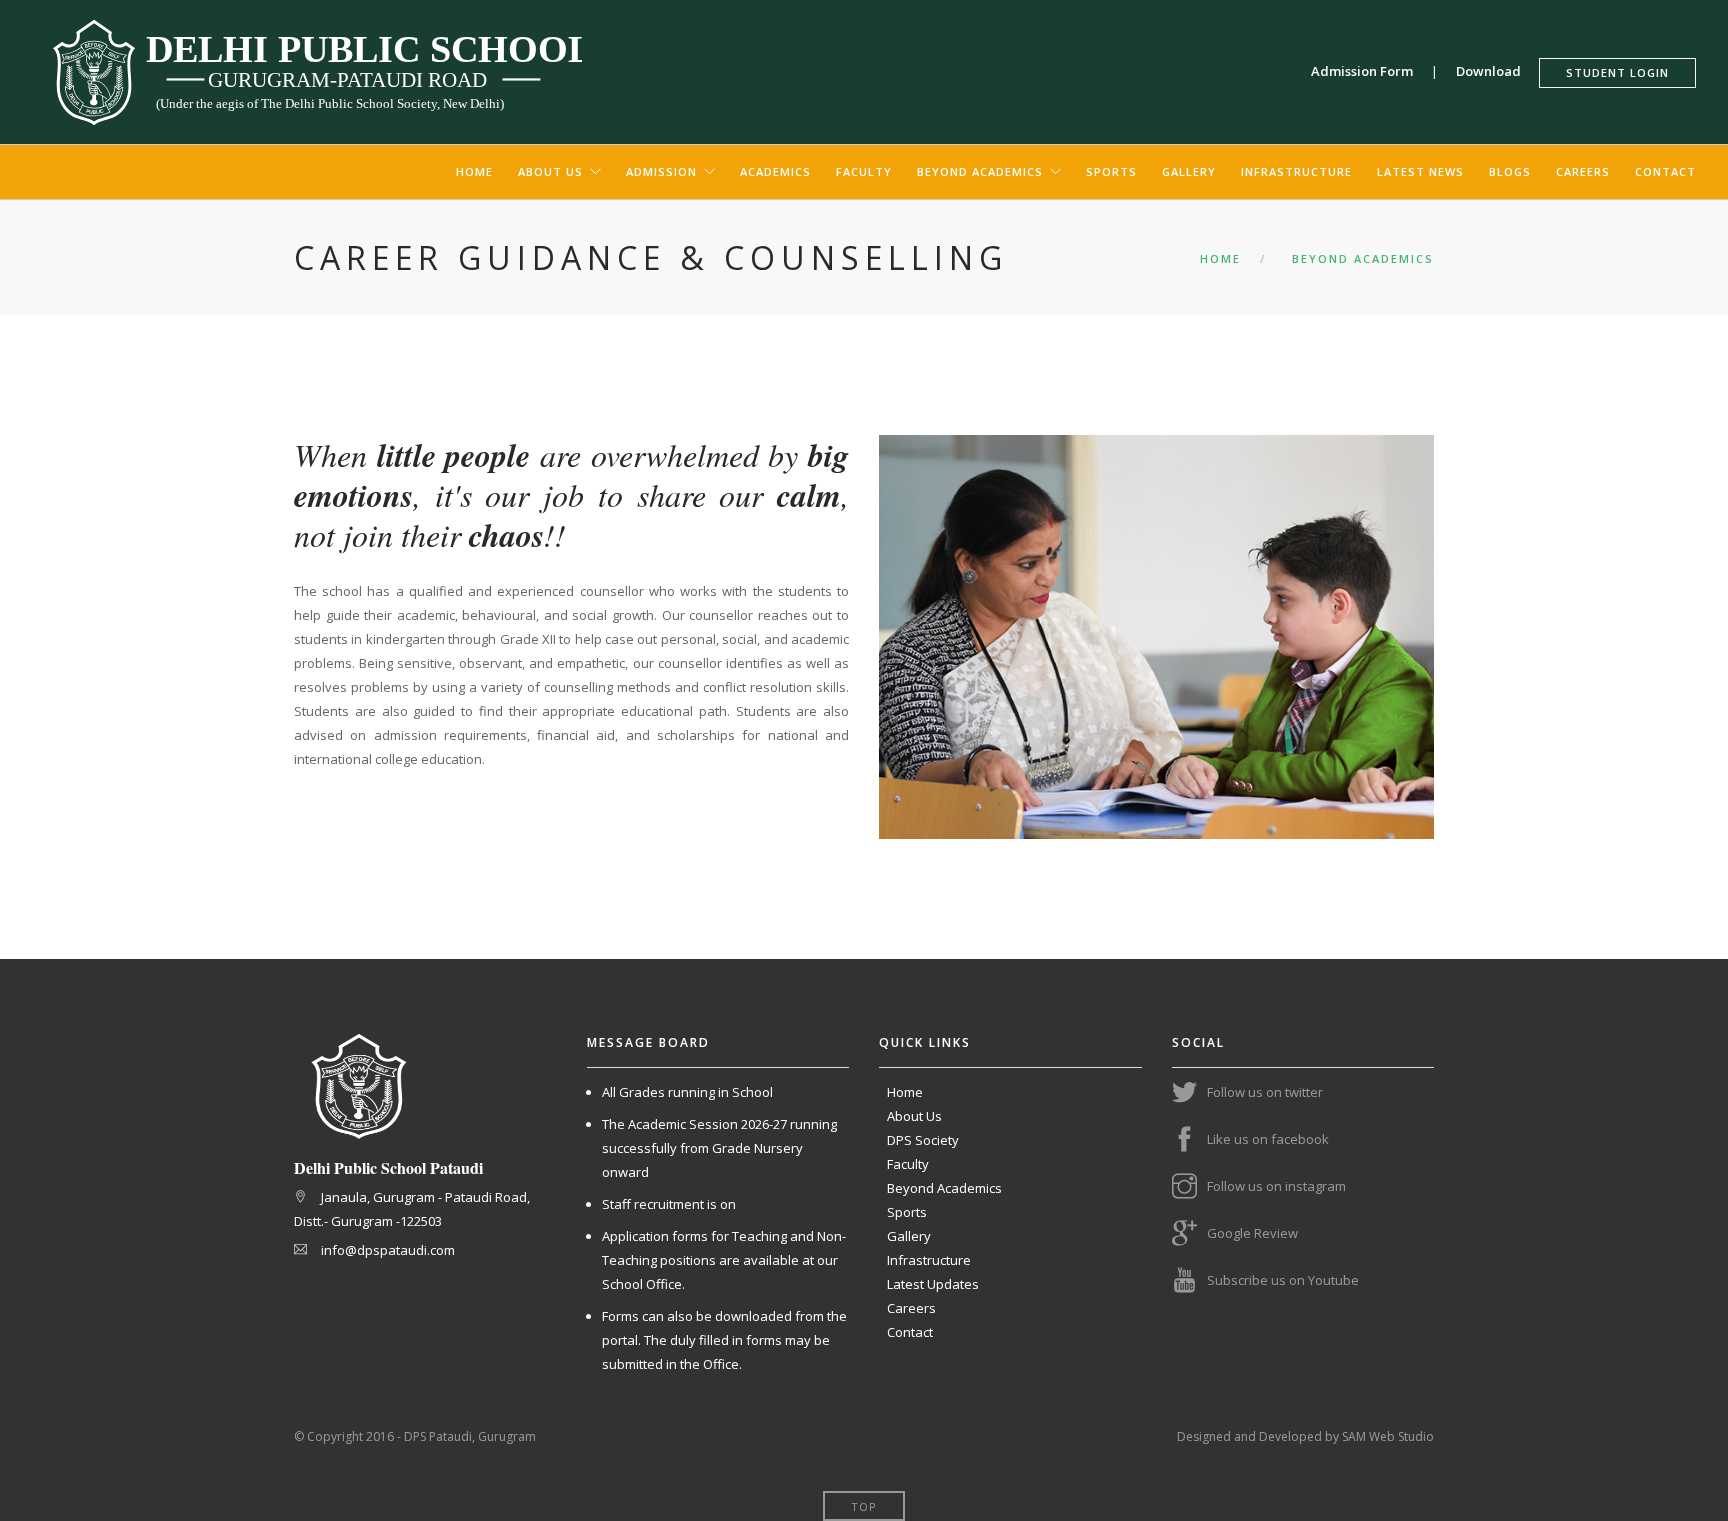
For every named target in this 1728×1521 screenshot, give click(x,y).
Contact (1665, 171)
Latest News (1420, 171)
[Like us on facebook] (1189, 1140)
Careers (1583, 171)
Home (474, 171)
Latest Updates (933, 1284)
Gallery (1189, 171)
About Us (550, 171)
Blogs (1510, 171)
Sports (1111, 171)
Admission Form (1369, 71)
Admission (661, 171)
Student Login (1617, 72)
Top (864, 1506)
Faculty (864, 171)
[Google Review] (1189, 1234)
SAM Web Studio (1388, 1436)
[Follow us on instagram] (1189, 1187)
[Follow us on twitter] (1189, 1093)
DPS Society (923, 1140)
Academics (775, 171)
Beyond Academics (980, 171)
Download (1496, 71)
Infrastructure (1296, 171)
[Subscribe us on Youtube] (1189, 1281)
